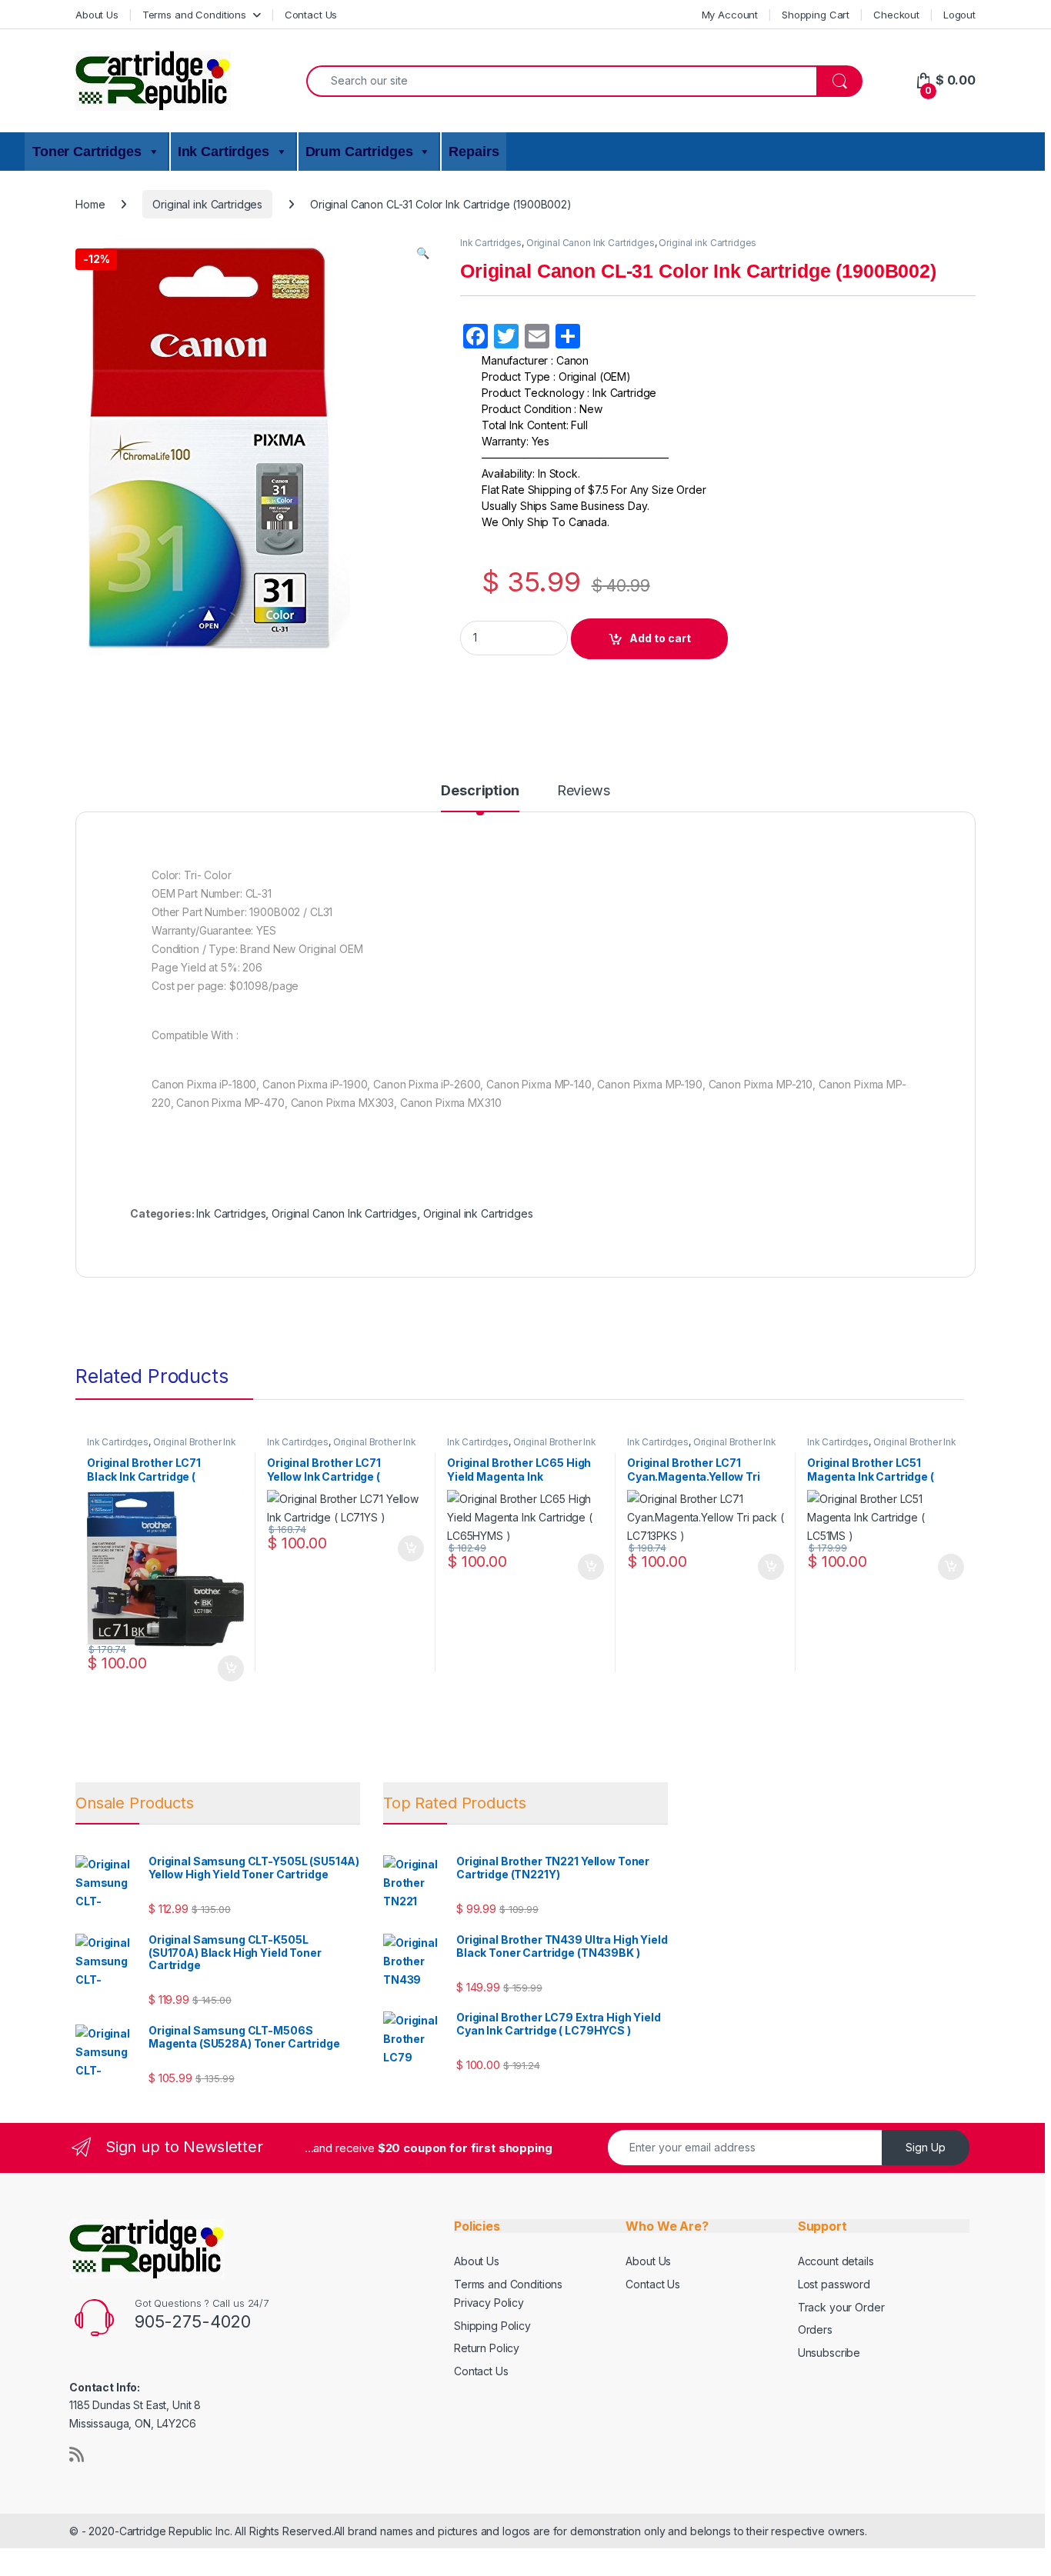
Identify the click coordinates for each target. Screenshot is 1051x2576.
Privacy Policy (489, 2303)
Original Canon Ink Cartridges (591, 243)
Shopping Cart (816, 15)
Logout (959, 15)
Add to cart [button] (231, 1668)
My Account (730, 15)
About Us (97, 15)
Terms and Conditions (194, 15)
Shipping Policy (492, 2326)
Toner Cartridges (87, 152)
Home (90, 204)
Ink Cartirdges (224, 152)
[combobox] (562, 81)
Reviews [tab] (584, 791)
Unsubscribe (829, 2353)
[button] (423, 253)
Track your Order (841, 2307)
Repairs (474, 152)
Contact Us (311, 15)
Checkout (896, 15)
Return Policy (487, 2348)
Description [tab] (480, 791)
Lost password (834, 2284)
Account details (836, 2261)
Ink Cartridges (491, 243)
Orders (815, 2329)
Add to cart (660, 638)
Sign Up (926, 2147)
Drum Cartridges (359, 152)
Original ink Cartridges (207, 204)
